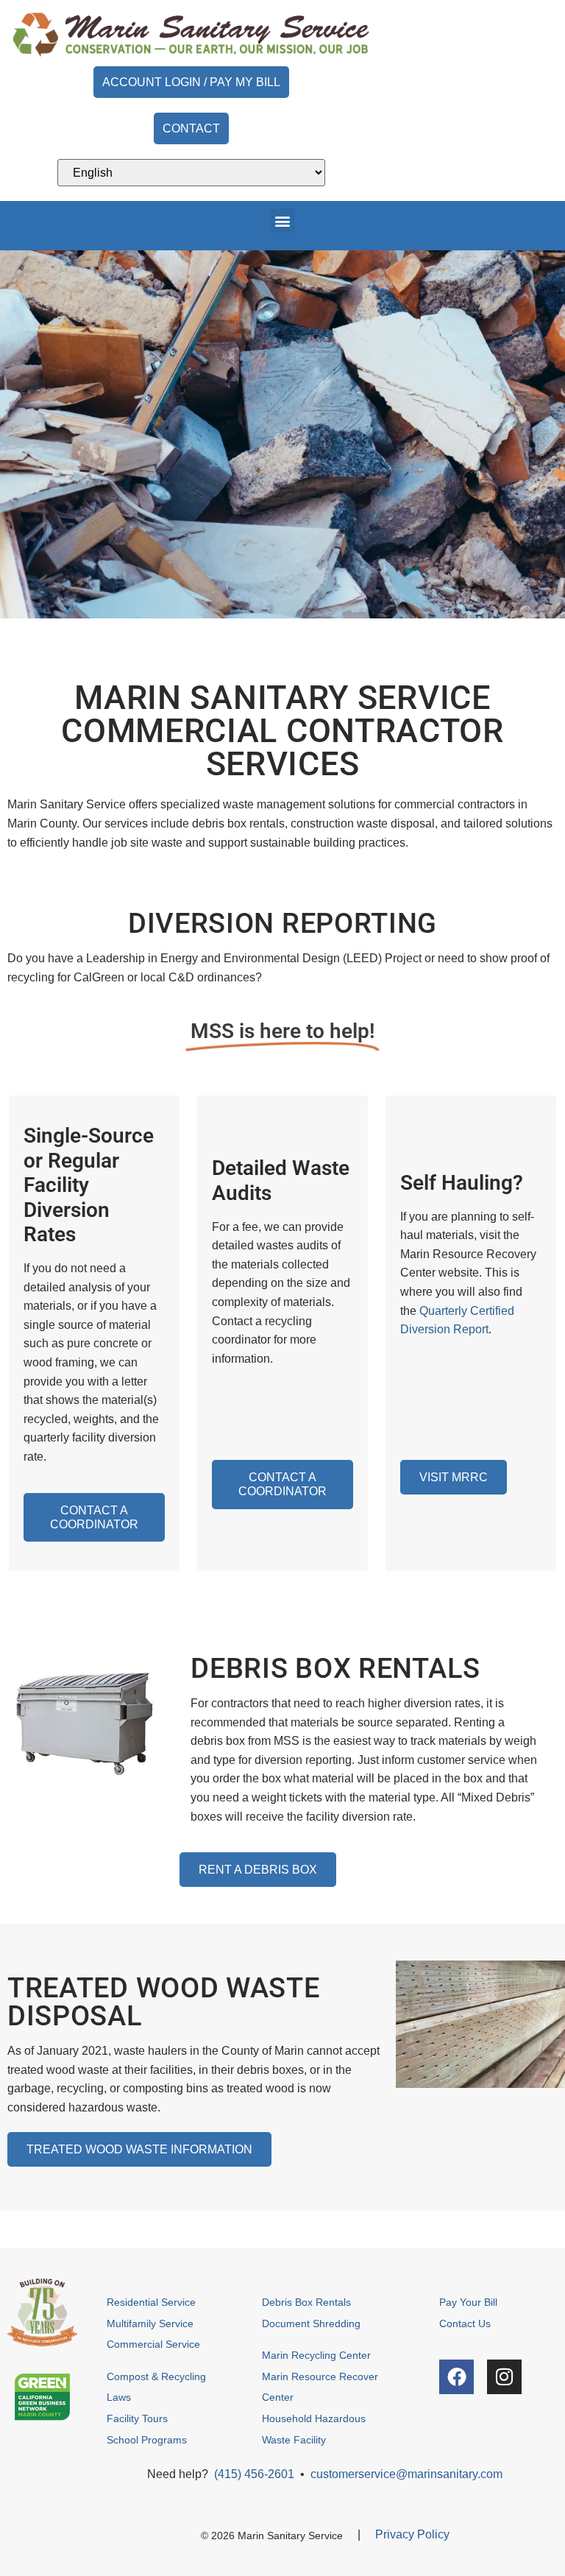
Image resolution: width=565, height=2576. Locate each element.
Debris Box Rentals (308, 2302)
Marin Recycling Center (316, 2355)
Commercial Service (153, 2344)
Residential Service (151, 2302)
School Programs (147, 2440)
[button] (283, 220)
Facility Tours (137, 2418)
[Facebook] (456, 2377)
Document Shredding (311, 2323)
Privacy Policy (412, 2534)
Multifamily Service (150, 2323)
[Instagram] (504, 2377)
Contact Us (465, 2323)
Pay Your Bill (468, 2302)
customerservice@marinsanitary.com (406, 2474)
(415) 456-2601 (254, 2474)
